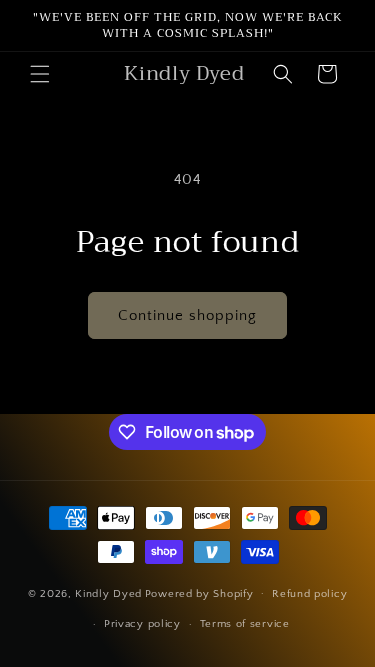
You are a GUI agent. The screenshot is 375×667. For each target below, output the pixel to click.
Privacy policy (142, 624)
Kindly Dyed (108, 593)
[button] (40, 74)
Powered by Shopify (199, 593)
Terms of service (245, 624)
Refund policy (309, 594)
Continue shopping (187, 315)
